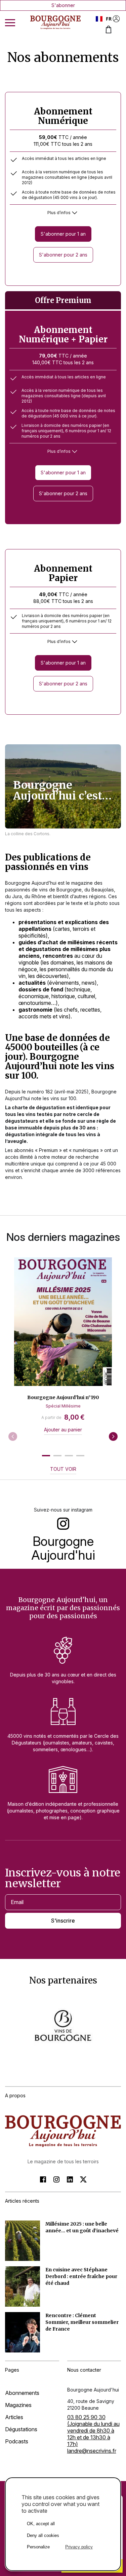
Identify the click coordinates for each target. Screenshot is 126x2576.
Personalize (38, 2547)
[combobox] (104, 19)
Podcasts (17, 2441)
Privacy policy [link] (79, 2547)
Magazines (18, 2405)
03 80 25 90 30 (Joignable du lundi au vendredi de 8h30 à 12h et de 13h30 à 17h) (93, 2431)
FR (109, 19)
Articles (14, 2417)
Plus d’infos (59, 213)
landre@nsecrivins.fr (92, 2451)
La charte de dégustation (35, 1107)
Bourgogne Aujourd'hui (63, 1548)
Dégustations (21, 2429)
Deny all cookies (43, 2535)
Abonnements (22, 2393)
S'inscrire (63, 1921)
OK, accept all (41, 2524)
